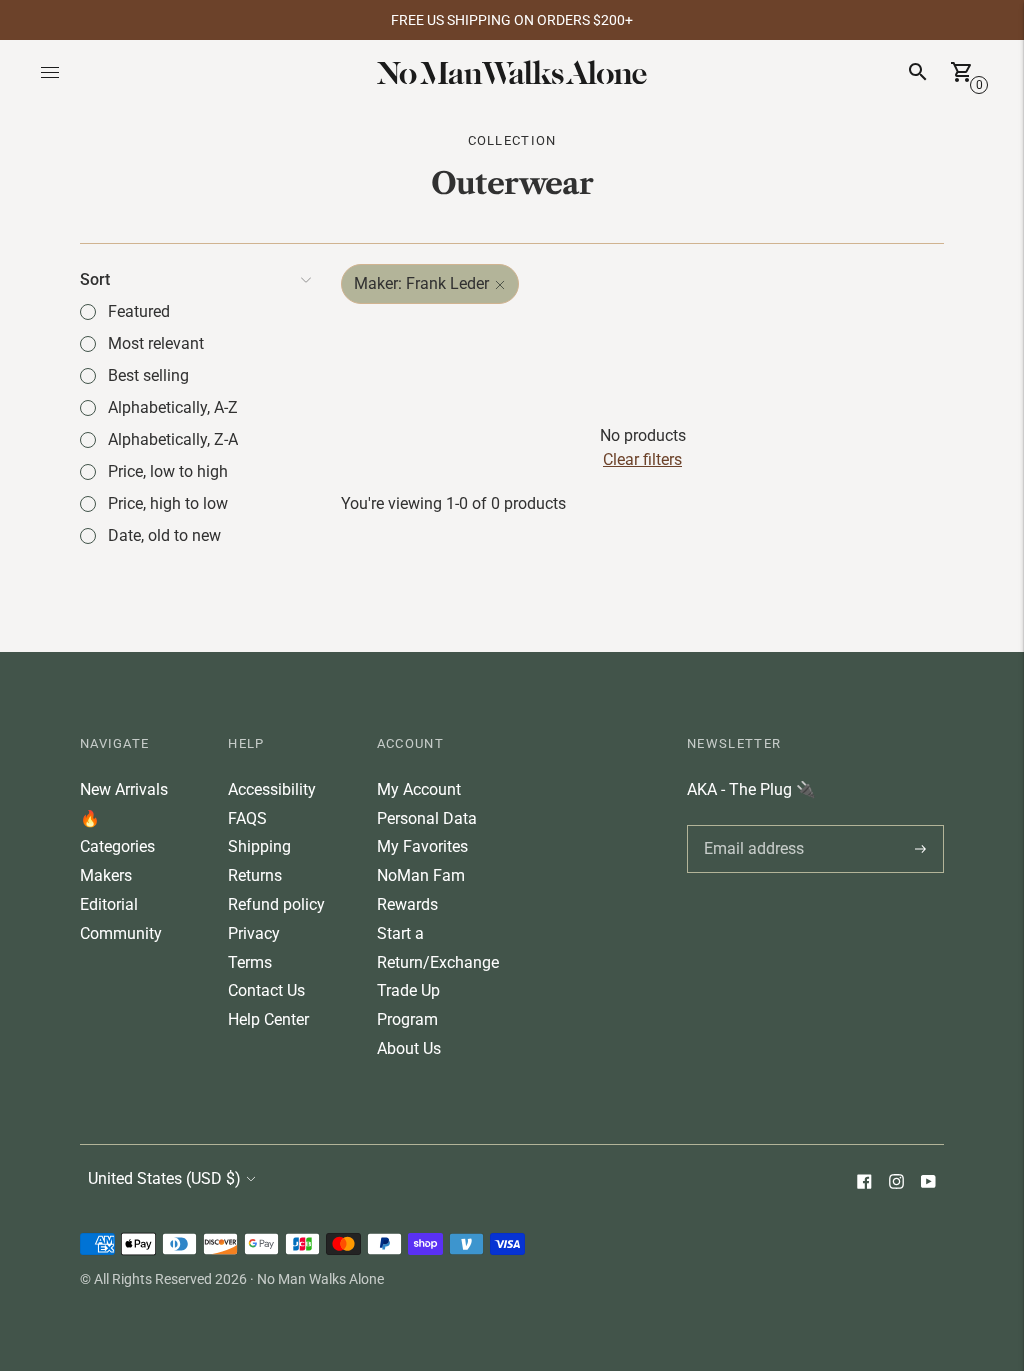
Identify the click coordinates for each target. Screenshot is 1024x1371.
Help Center (268, 1019)
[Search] (918, 72)
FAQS (247, 818)
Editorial (109, 904)
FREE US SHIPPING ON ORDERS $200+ (512, 20)
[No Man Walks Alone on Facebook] (864, 1183)
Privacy (254, 933)
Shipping (259, 846)
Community (121, 933)
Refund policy (276, 904)
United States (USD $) (164, 1178)
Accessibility (272, 789)
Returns (255, 875)
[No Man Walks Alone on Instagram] (896, 1183)
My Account (419, 789)
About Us (409, 1048)
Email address (750, 825)
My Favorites (422, 846)
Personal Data (427, 818)
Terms (250, 962)
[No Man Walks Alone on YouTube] (928, 1183)
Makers (106, 875)
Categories (117, 846)
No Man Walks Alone (320, 1279)
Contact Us (266, 990)
